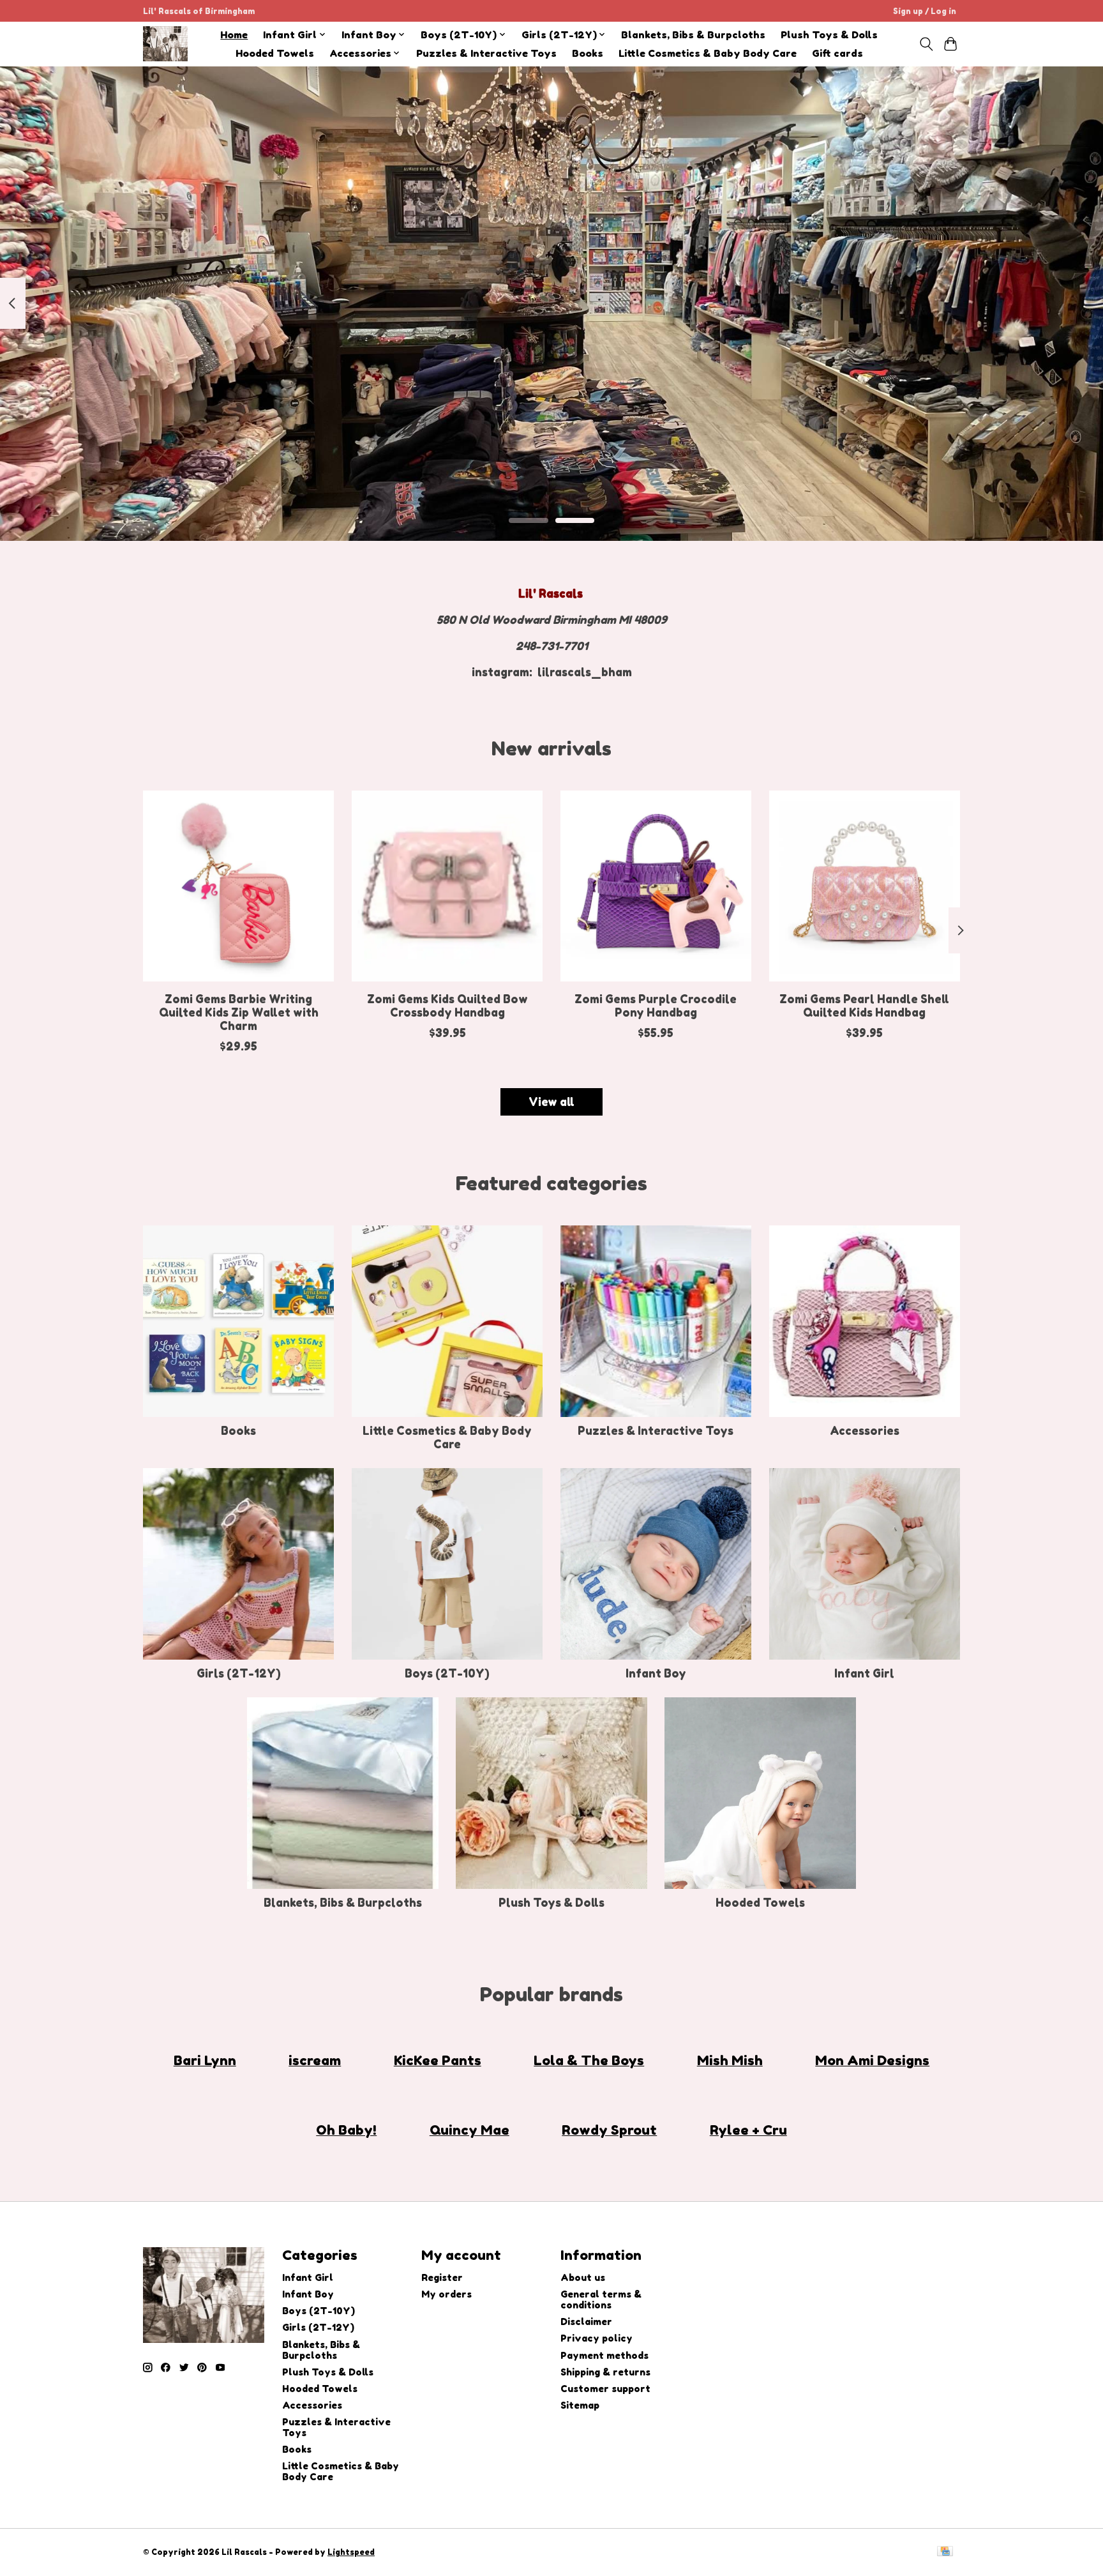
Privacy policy (597, 2338)
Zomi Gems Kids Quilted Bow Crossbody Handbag (447, 1006)
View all (551, 1102)
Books (588, 53)
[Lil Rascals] (165, 44)
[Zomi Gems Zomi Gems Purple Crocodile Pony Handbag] (656, 886)
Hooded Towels (275, 53)
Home (234, 35)
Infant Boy (656, 1673)
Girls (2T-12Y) (239, 1673)
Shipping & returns (605, 2372)
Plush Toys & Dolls (829, 35)
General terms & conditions (601, 2299)
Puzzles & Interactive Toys (486, 53)
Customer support (605, 2389)
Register (442, 2277)
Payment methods (604, 2355)
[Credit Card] (945, 2552)
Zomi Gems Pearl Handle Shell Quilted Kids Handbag (864, 1006)
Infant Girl (864, 1673)
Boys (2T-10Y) (447, 1673)
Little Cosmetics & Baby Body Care (708, 53)
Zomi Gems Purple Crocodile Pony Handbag (656, 1006)
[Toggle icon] (926, 44)
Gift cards (837, 53)
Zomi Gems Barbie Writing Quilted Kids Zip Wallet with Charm (239, 1012)
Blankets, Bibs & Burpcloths (693, 35)
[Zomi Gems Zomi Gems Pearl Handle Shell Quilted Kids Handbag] (865, 886)
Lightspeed (351, 2552)
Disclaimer (586, 2322)
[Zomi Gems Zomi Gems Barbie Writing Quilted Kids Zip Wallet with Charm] (238, 886)
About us (583, 2277)
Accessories (865, 1431)
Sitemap (580, 2405)
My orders (446, 2294)
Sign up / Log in (925, 11)
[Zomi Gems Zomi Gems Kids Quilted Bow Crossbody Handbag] (447, 886)
